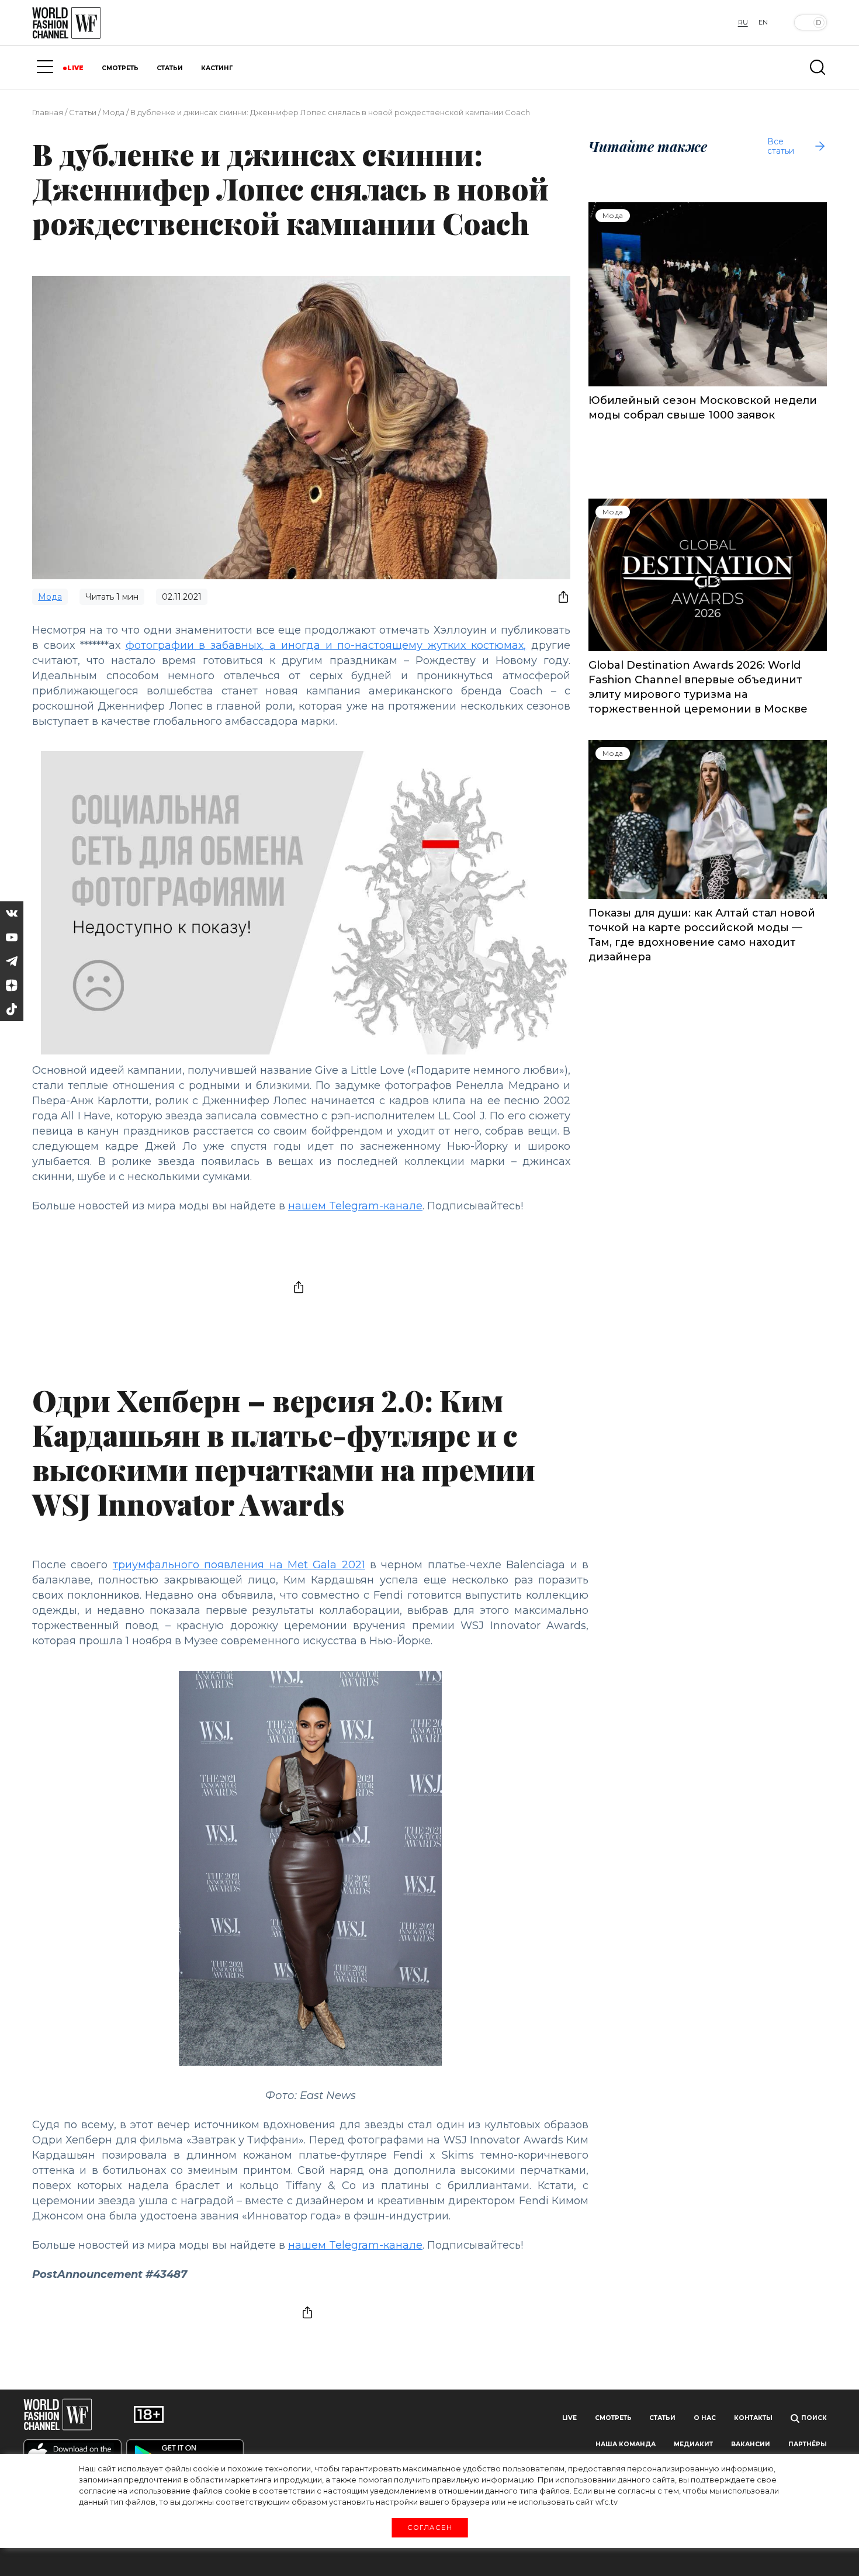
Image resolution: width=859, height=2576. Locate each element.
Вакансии (751, 2444)
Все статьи (781, 146)
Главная (48, 112)
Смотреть (613, 2418)
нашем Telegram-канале (355, 1206)
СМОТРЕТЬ (120, 68)
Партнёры (808, 2444)
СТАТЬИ (170, 68)
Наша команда (626, 2444)
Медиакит (693, 2444)
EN (763, 22)
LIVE (75, 68)
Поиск (813, 2418)
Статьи (83, 112)
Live (569, 2418)
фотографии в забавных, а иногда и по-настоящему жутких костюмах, (326, 645)
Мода (113, 112)
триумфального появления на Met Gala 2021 (239, 1565)
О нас (705, 2418)
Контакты (753, 2418)
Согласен (429, 2527)
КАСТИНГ (217, 68)
